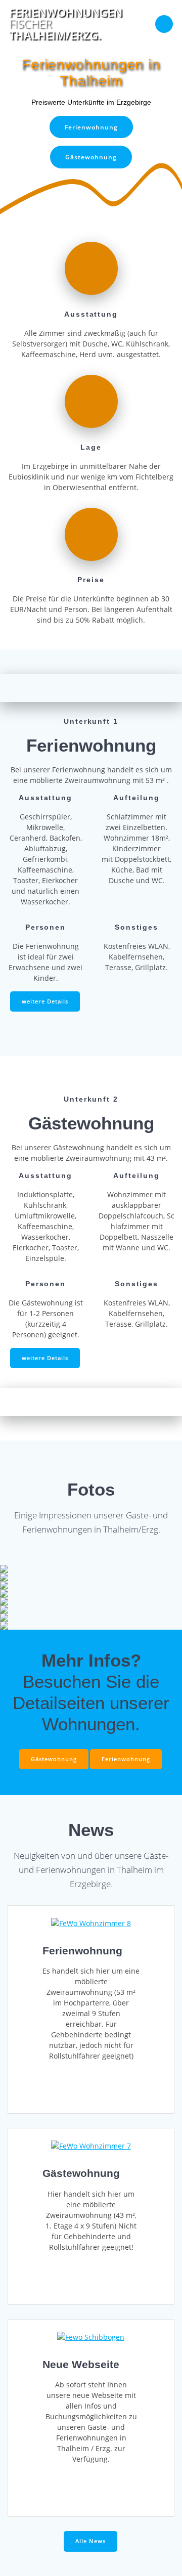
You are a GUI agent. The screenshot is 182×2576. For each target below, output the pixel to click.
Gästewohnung (91, 157)
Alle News (90, 2541)
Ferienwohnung (91, 127)
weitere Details (45, 1001)
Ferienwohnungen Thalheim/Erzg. (66, 24)
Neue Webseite (81, 2364)
